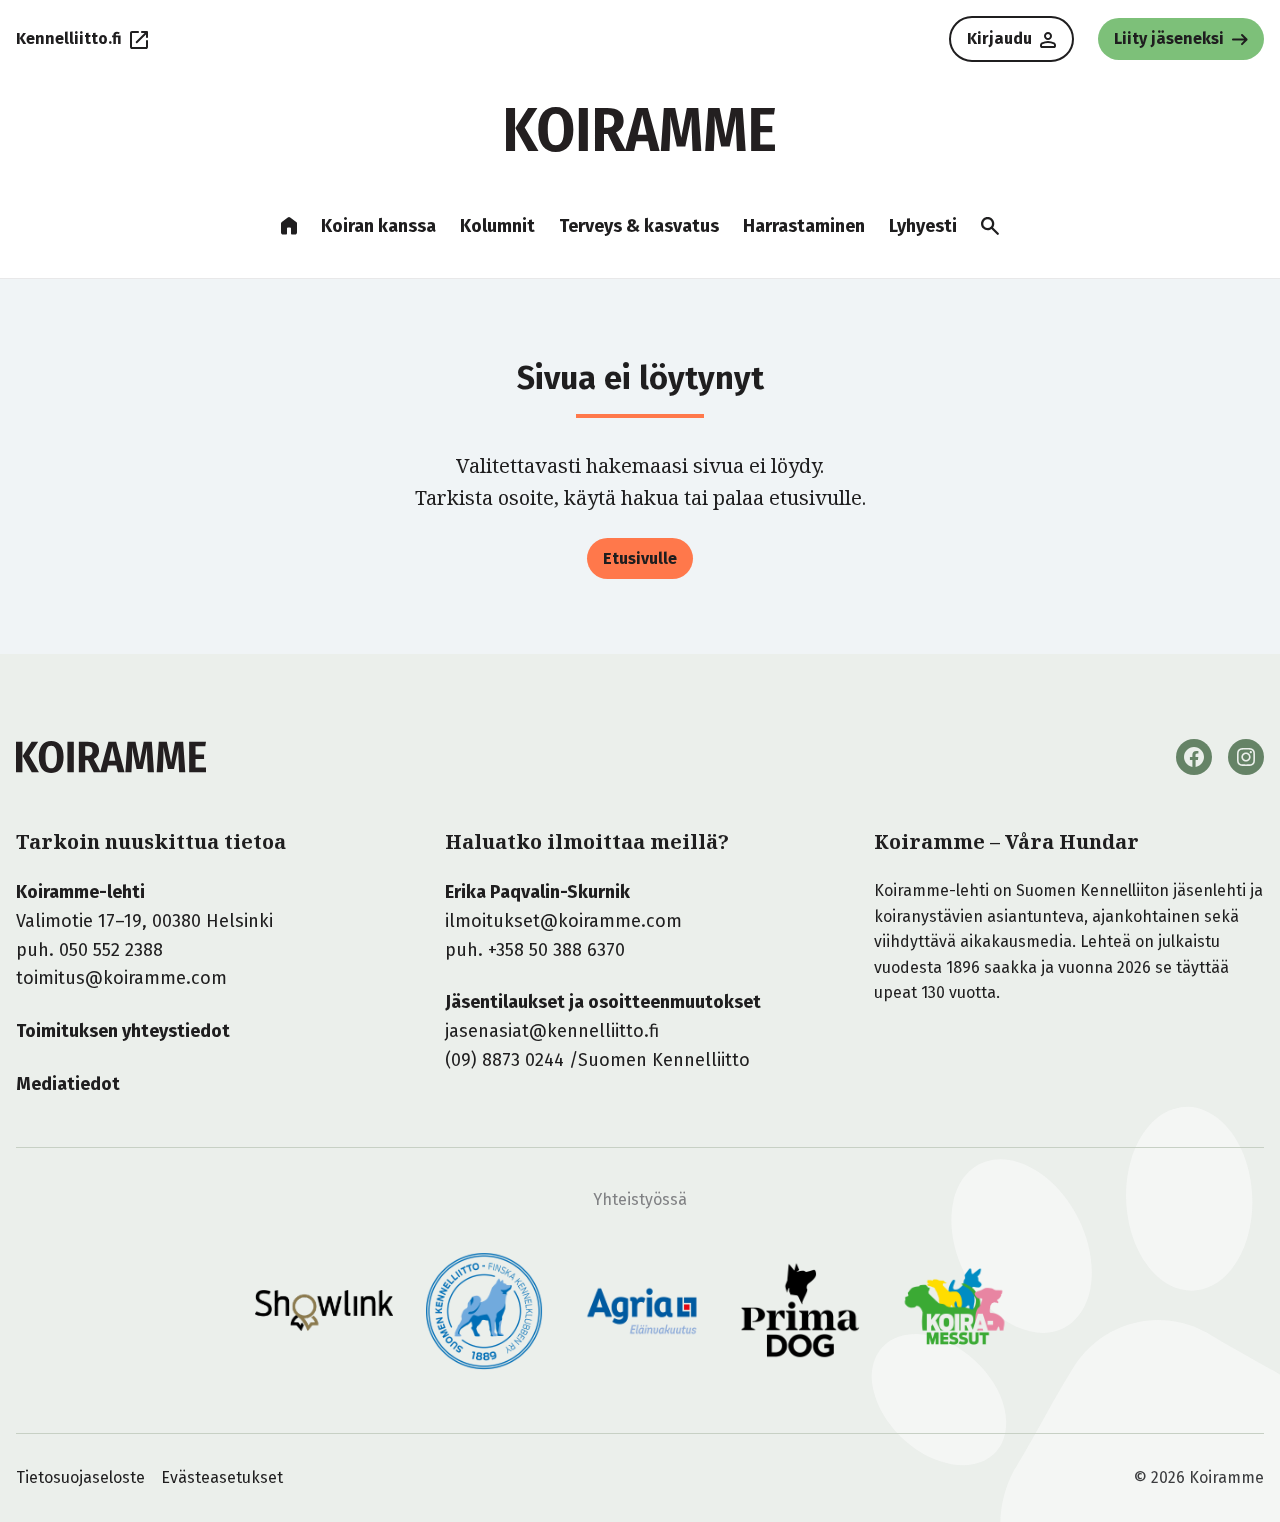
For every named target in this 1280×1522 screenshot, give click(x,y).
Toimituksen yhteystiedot (123, 1031)
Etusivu (289, 226)
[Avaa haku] (990, 226)
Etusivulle (640, 558)
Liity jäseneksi (1169, 38)
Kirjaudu (999, 38)
